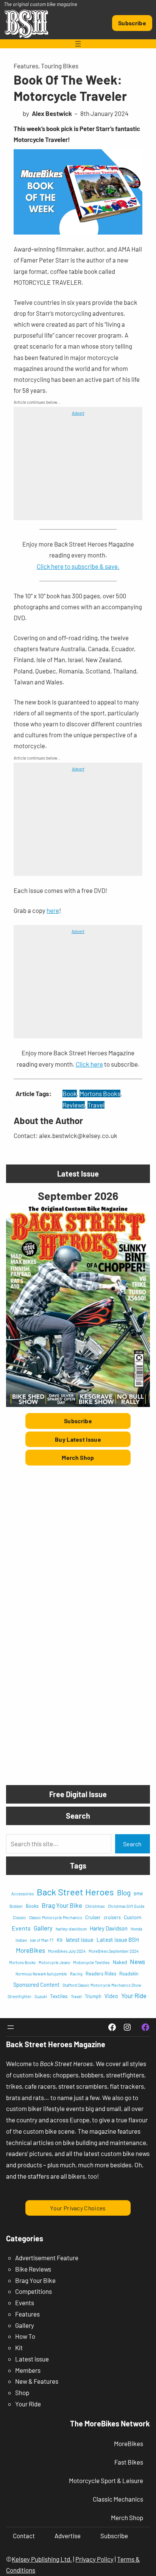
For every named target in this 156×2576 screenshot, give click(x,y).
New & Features (37, 2381)
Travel (96, 1105)
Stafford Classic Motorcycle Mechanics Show (102, 1985)
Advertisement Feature (47, 2258)
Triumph (93, 1996)
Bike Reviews (33, 2269)
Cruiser (93, 1917)
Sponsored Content (36, 1985)
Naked (120, 1962)
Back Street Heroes (75, 1892)
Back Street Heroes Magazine (56, 2044)
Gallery (43, 1928)
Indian (21, 1940)
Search (132, 1844)
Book (70, 1093)
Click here (89, 1064)
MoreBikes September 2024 (114, 1951)
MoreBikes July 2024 (67, 1951)
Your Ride (134, 1995)
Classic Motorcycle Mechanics (56, 1917)
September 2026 (78, 1196)
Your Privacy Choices (78, 2208)
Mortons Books (100, 1093)
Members (28, 2370)
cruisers (112, 1917)
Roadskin (129, 1974)
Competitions (34, 2291)
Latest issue (32, 2359)
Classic (19, 1917)
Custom (133, 1917)
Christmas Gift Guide (126, 1906)
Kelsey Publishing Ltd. (42, 2559)
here (53, 910)
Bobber (16, 1906)
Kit (60, 1940)
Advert (78, 413)
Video (111, 1996)
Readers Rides (101, 1974)
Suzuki (41, 1996)
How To (25, 2336)
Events (21, 1928)
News (137, 1961)
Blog (124, 1893)
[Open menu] (78, 44)
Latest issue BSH (118, 1940)
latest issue (80, 1940)
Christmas (95, 1906)
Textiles (59, 1996)
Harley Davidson (109, 1928)
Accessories (23, 1894)
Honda (136, 1929)
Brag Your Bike (62, 1905)
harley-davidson (71, 1929)
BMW (138, 1894)
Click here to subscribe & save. (78, 566)
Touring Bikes (60, 66)
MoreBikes (30, 1950)
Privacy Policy (94, 2559)
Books (32, 1906)
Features (26, 66)
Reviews (74, 1105)
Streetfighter (19, 1996)
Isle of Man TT (42, 1940)
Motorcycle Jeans (54, 1962)
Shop (22, 2392)
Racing (76, 1974)
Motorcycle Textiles (91, 1962)
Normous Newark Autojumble (41, 1974)
